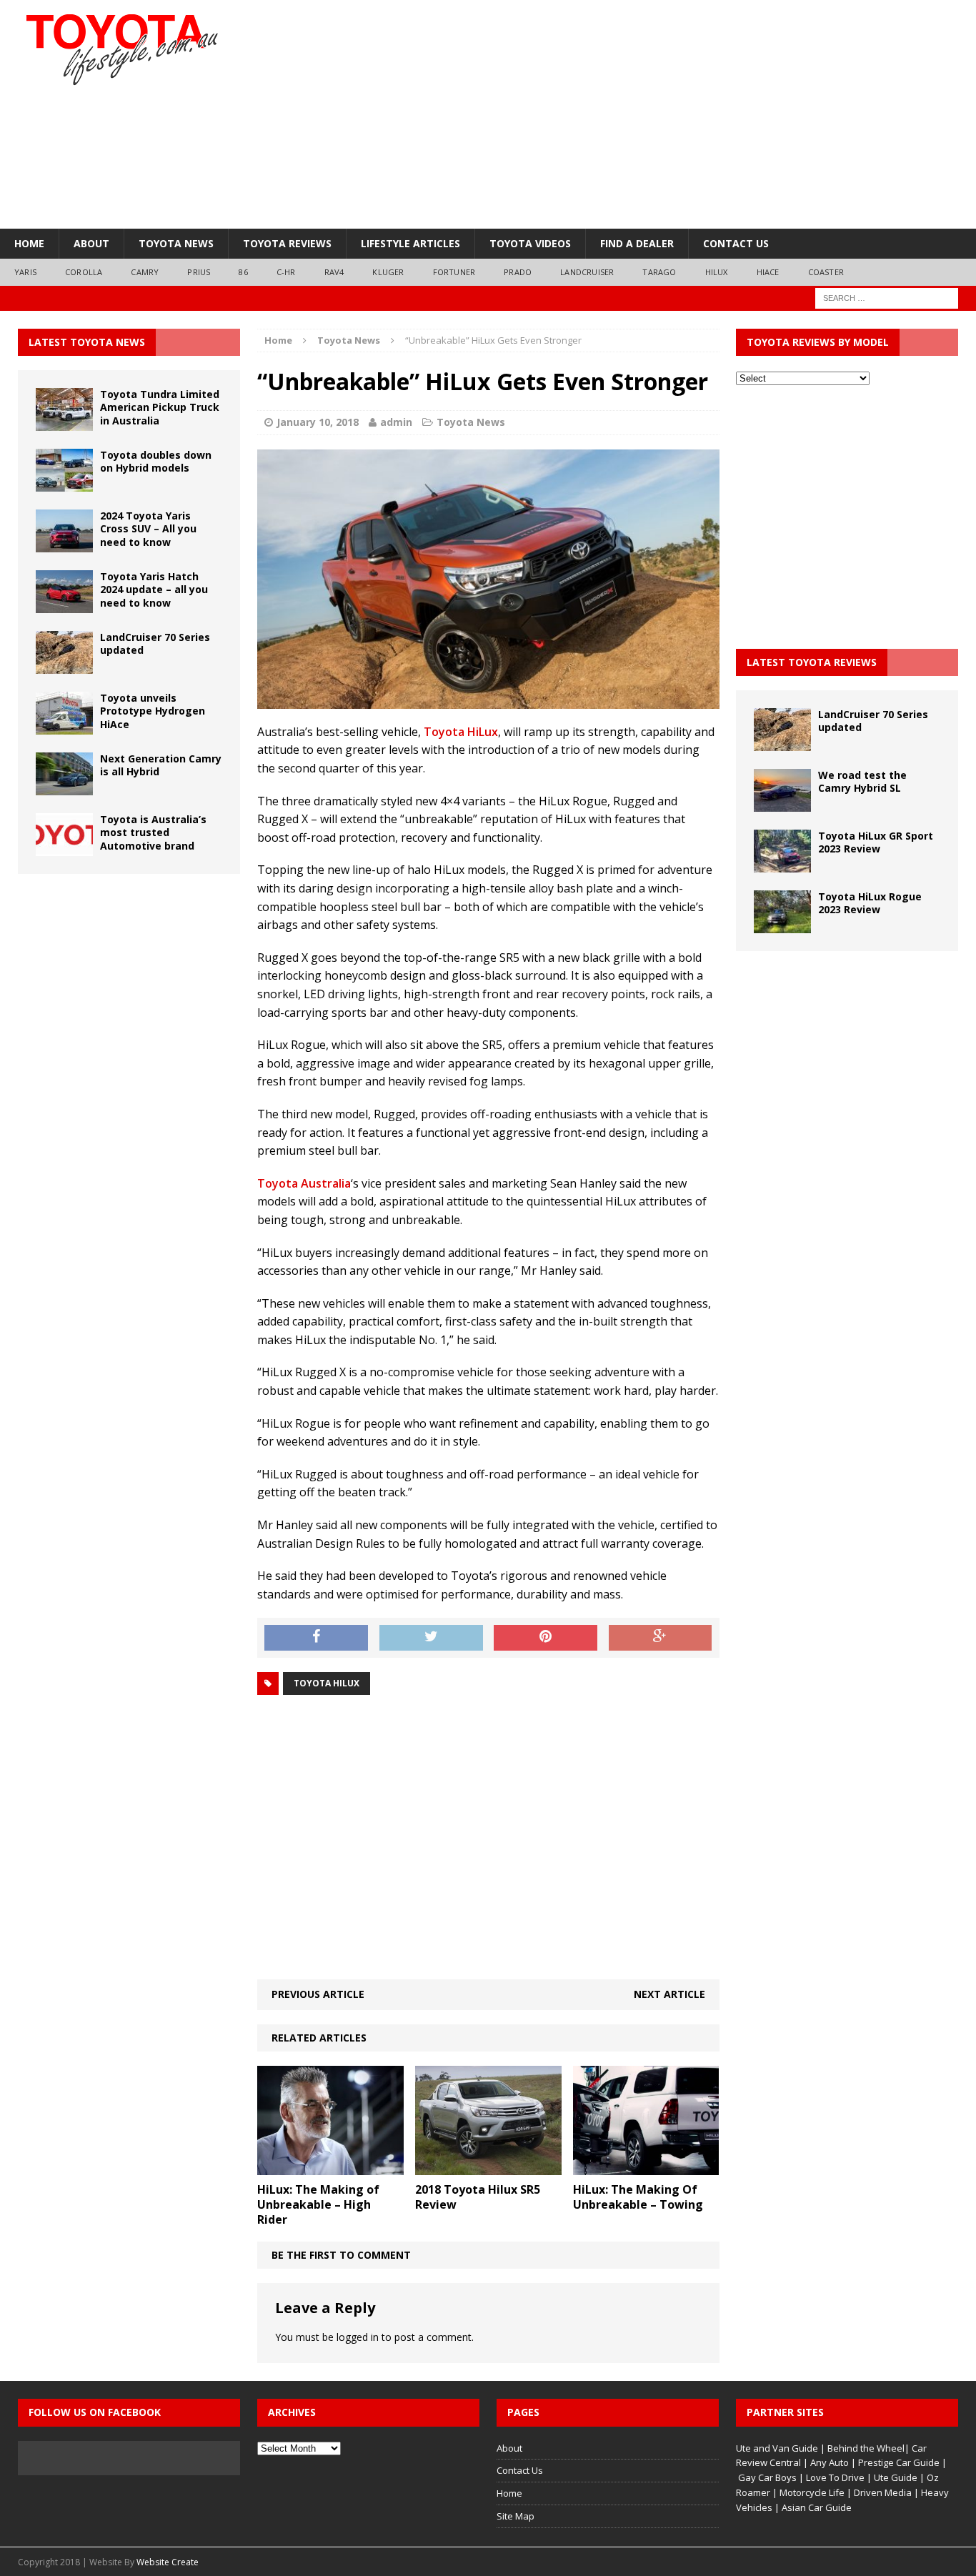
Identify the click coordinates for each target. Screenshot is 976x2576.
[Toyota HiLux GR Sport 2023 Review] (782, 864)
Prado (518, 272)
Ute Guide (896, 2477)
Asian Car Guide (817, 2507)
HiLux (717, 272)
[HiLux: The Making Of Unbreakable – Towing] (646, 2167)
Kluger (388, 272)
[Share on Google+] (661, 1638)
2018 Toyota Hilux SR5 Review (478, 2197)
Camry (145, 272)
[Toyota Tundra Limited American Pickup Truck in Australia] (64, 423)
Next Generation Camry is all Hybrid (161, 765)
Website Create (168, 2562)
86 (243, 272)
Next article (669, 1994)
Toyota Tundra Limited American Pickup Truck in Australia (160, 407)
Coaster (826, 272)
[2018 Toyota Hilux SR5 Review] (488, 2167)
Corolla (84, 272)
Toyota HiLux (461, 732)
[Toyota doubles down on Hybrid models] (64, 483)
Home (29, 243)
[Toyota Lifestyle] (154, 50)
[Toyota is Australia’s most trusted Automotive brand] (64, 848)
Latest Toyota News (87, 342)
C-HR (286, 272)
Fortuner (454, 272)
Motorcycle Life (812, 2492)
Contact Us (736, 243)
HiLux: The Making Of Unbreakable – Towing (638, 2197)
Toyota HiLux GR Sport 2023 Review (876, 842)
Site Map (516, 2516)
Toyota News (176, 243)
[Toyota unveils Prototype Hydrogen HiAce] (64, 726)
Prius (199, 272)
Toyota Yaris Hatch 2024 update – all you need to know (154, 589)
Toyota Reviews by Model (818, 342)
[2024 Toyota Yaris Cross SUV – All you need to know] (64, 544)
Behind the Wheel (866, 2448)
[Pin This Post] (546, 1638)
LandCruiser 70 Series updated (155, 643)
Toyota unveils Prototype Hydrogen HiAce (153, 711)
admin (396, 422)
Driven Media (883, 2492)
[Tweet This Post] (431, 1638)
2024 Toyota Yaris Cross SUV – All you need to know (148, 528)
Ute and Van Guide (777, 2448)
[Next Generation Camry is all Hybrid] (64, 787)
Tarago (659, 272)
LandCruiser (587, 272)
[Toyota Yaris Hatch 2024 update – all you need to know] (64, 605)
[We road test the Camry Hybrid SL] (782, 804)
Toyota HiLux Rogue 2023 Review (870, 903)
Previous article (318, 1994)
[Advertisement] (648, 114)
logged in (358, 2337)
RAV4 (334, 272)
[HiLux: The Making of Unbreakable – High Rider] (330, 2167)
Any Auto (830, 2462)
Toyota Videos (530, 243)
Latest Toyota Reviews (812, 662)
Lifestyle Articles (410, 243)
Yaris (25, 272)
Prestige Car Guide (899, 2462)
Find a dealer (637, 243)
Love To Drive (835, 2477)
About (91, 243)
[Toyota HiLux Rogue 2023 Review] (782, 925)
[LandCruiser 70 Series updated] (64, 666)
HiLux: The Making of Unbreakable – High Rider (318, 2204)
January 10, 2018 (318, 422)
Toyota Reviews (287, 243)
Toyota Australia (304, 1183)
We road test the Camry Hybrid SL (862, 781)
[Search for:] (887, 297)
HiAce (768, 272)
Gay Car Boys (767, 2477)
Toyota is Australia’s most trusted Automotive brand (153, 832)
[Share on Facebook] (316, 1638)
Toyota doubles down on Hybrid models (156, 461)
